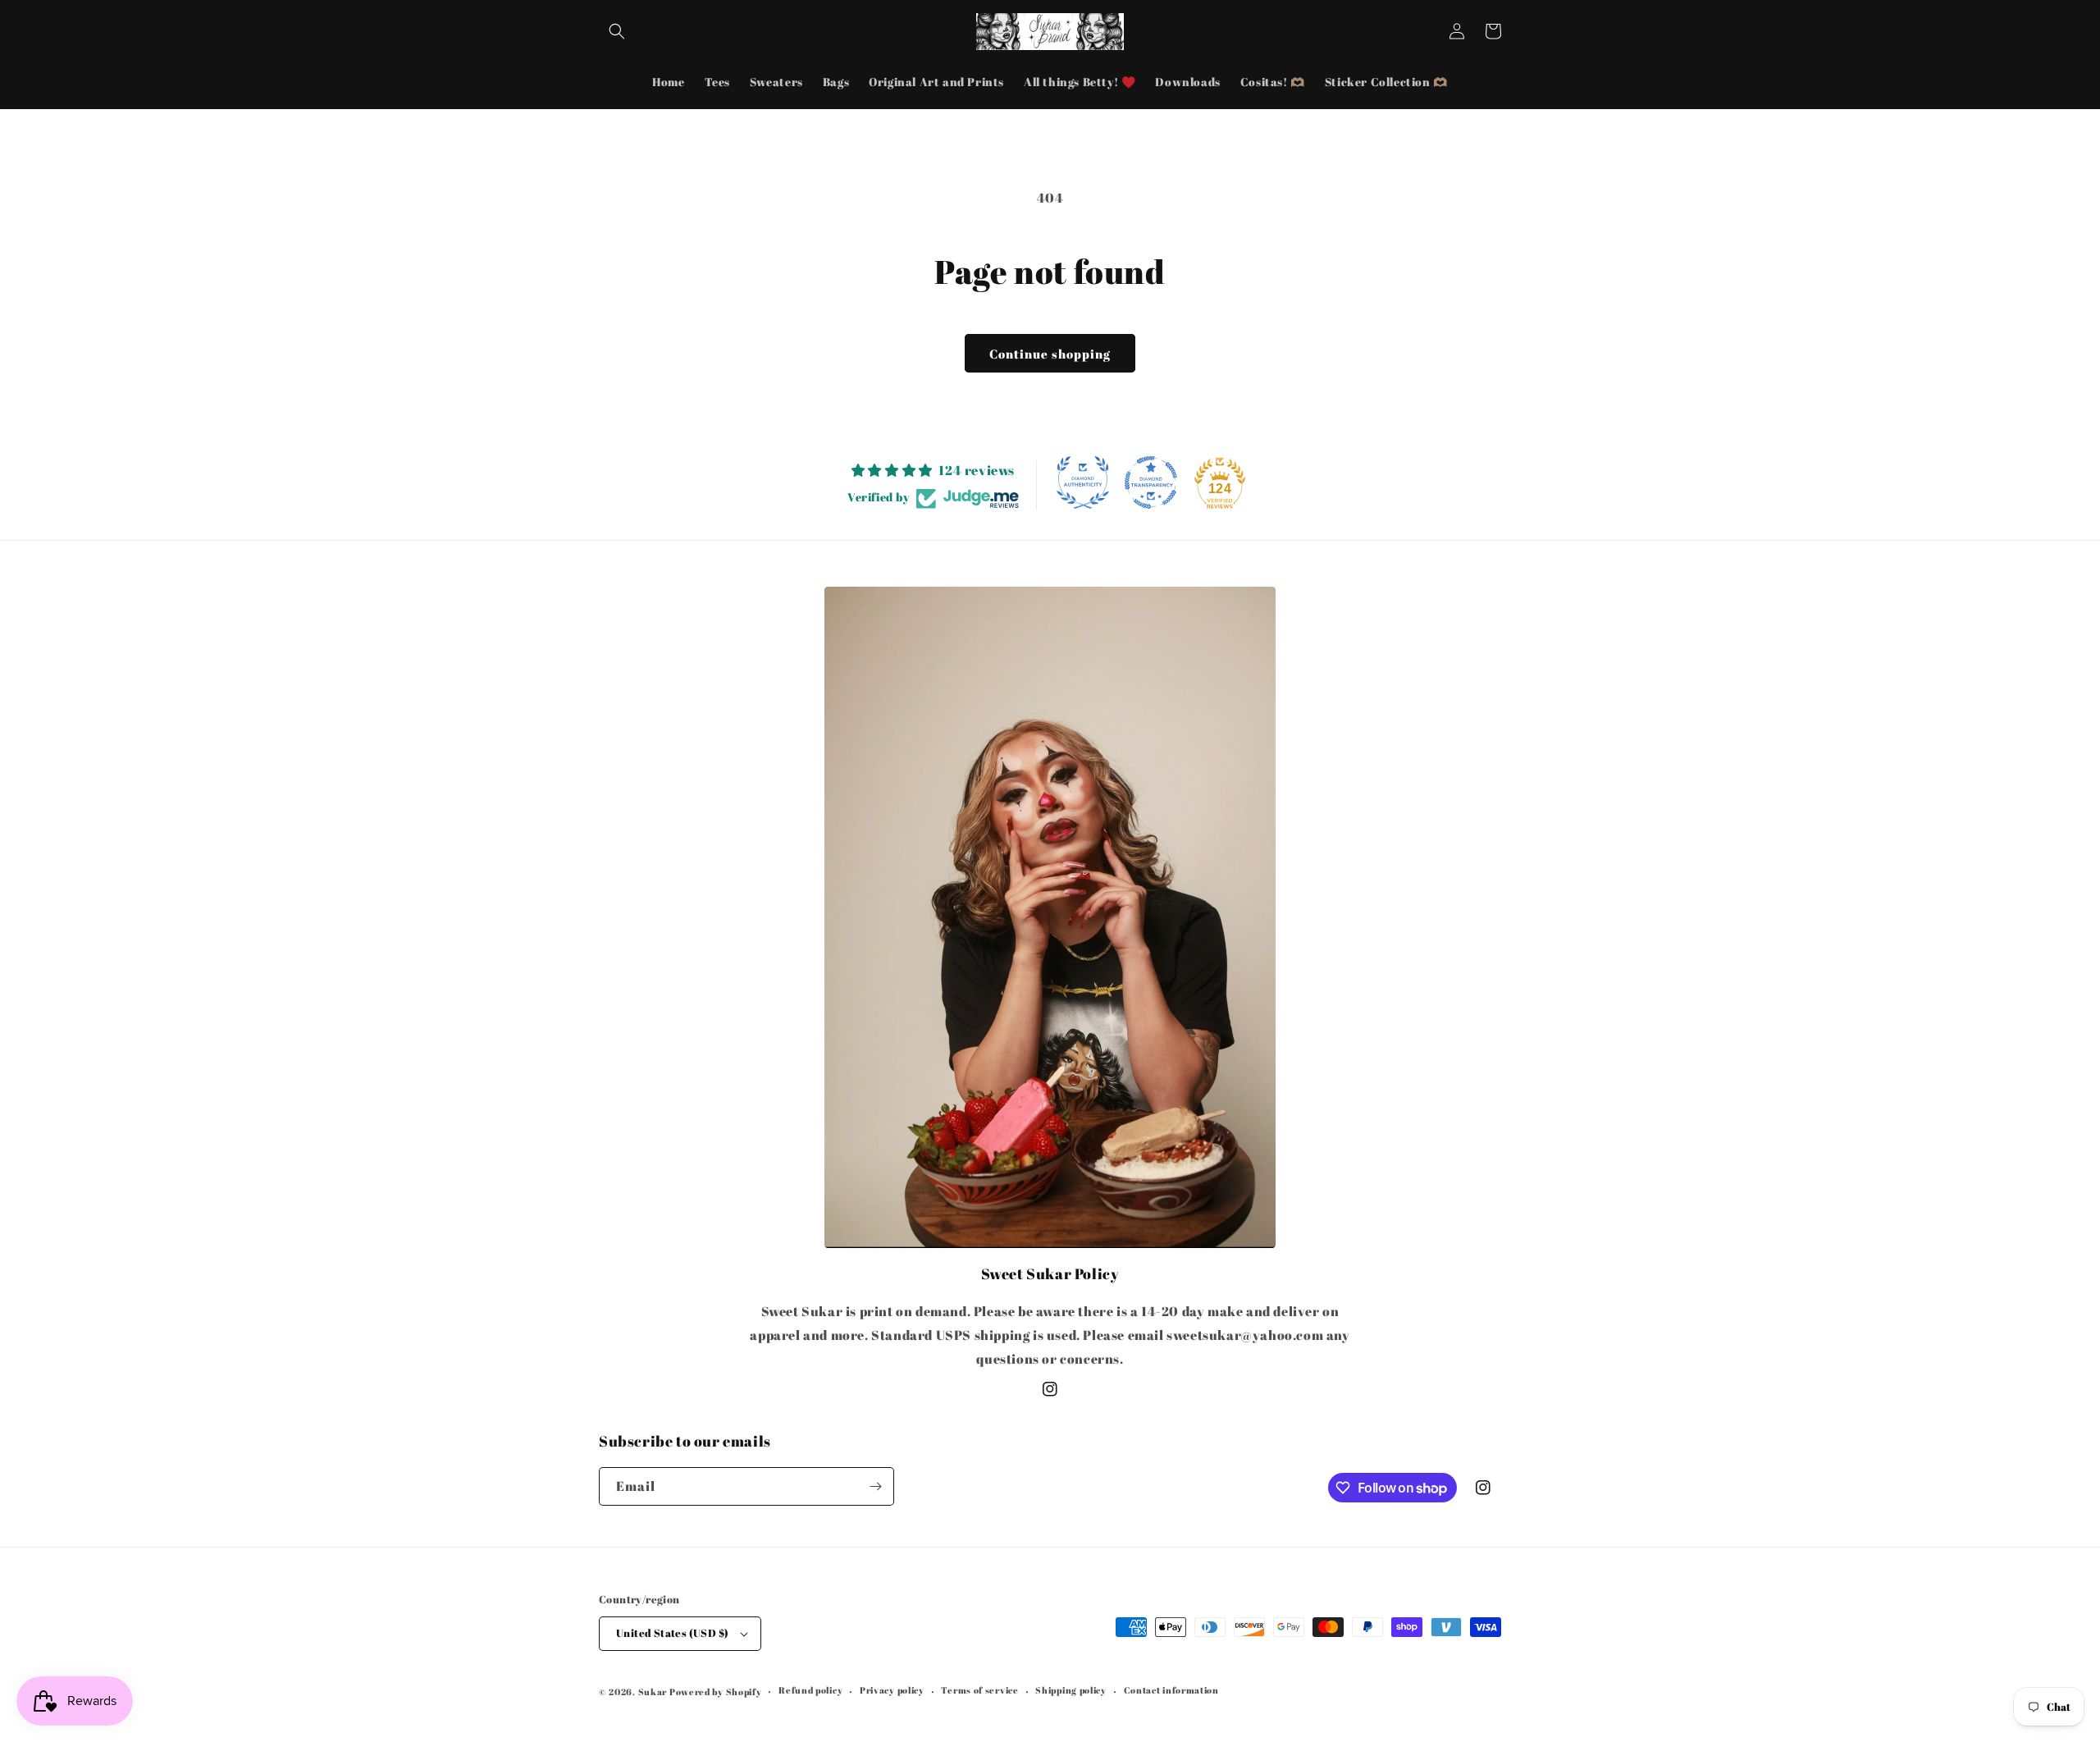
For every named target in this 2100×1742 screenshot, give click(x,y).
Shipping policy (1071, 1690)
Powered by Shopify (716, 1692)
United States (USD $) (672, 1633)
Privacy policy (892, 1690)
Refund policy (810, 1690)
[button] (617, 31)
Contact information (1171, 1690)
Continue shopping (1050, 354)
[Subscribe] (875, 1486)
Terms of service (979, 1690)
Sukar (653, 1692)
